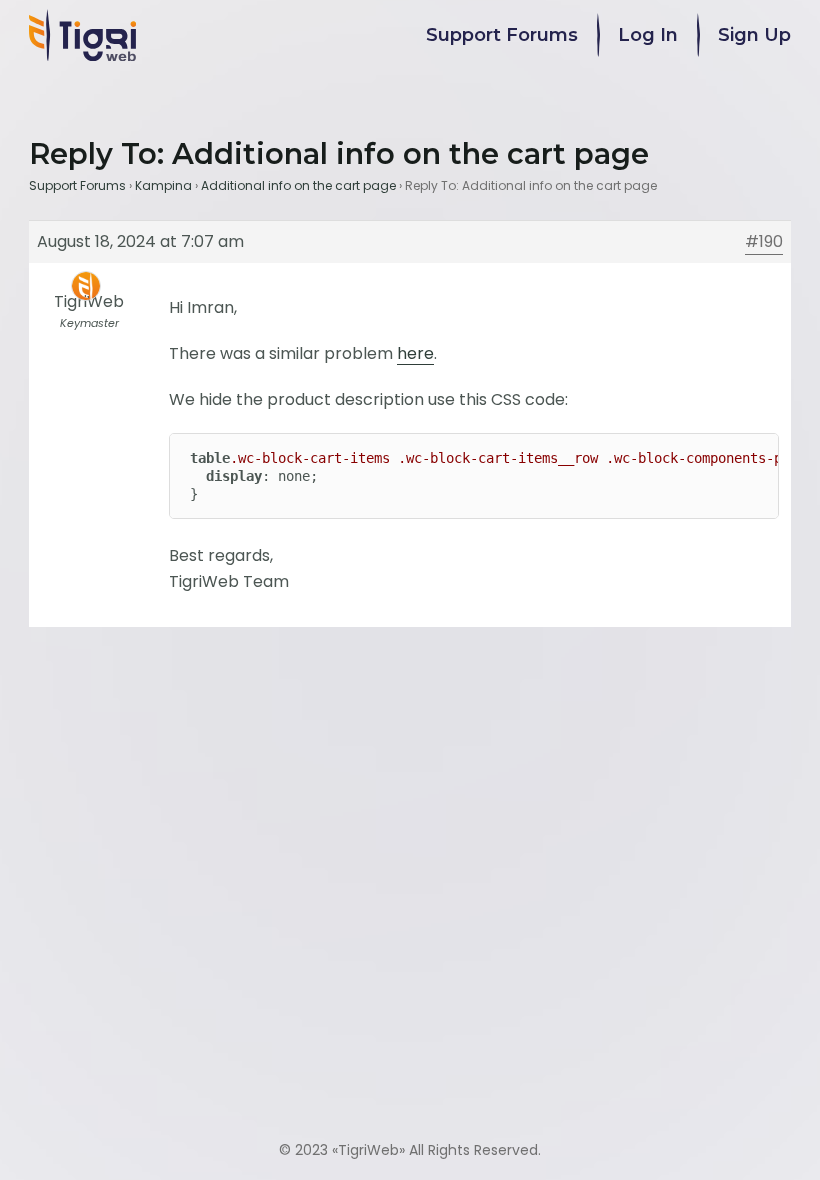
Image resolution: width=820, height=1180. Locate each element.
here (415, 353)
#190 (764, 241)
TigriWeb (368, 1150)
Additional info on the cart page (298, 185)
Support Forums (502, 35)
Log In (648, 35)
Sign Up (754, 35)
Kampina (163, 185)
